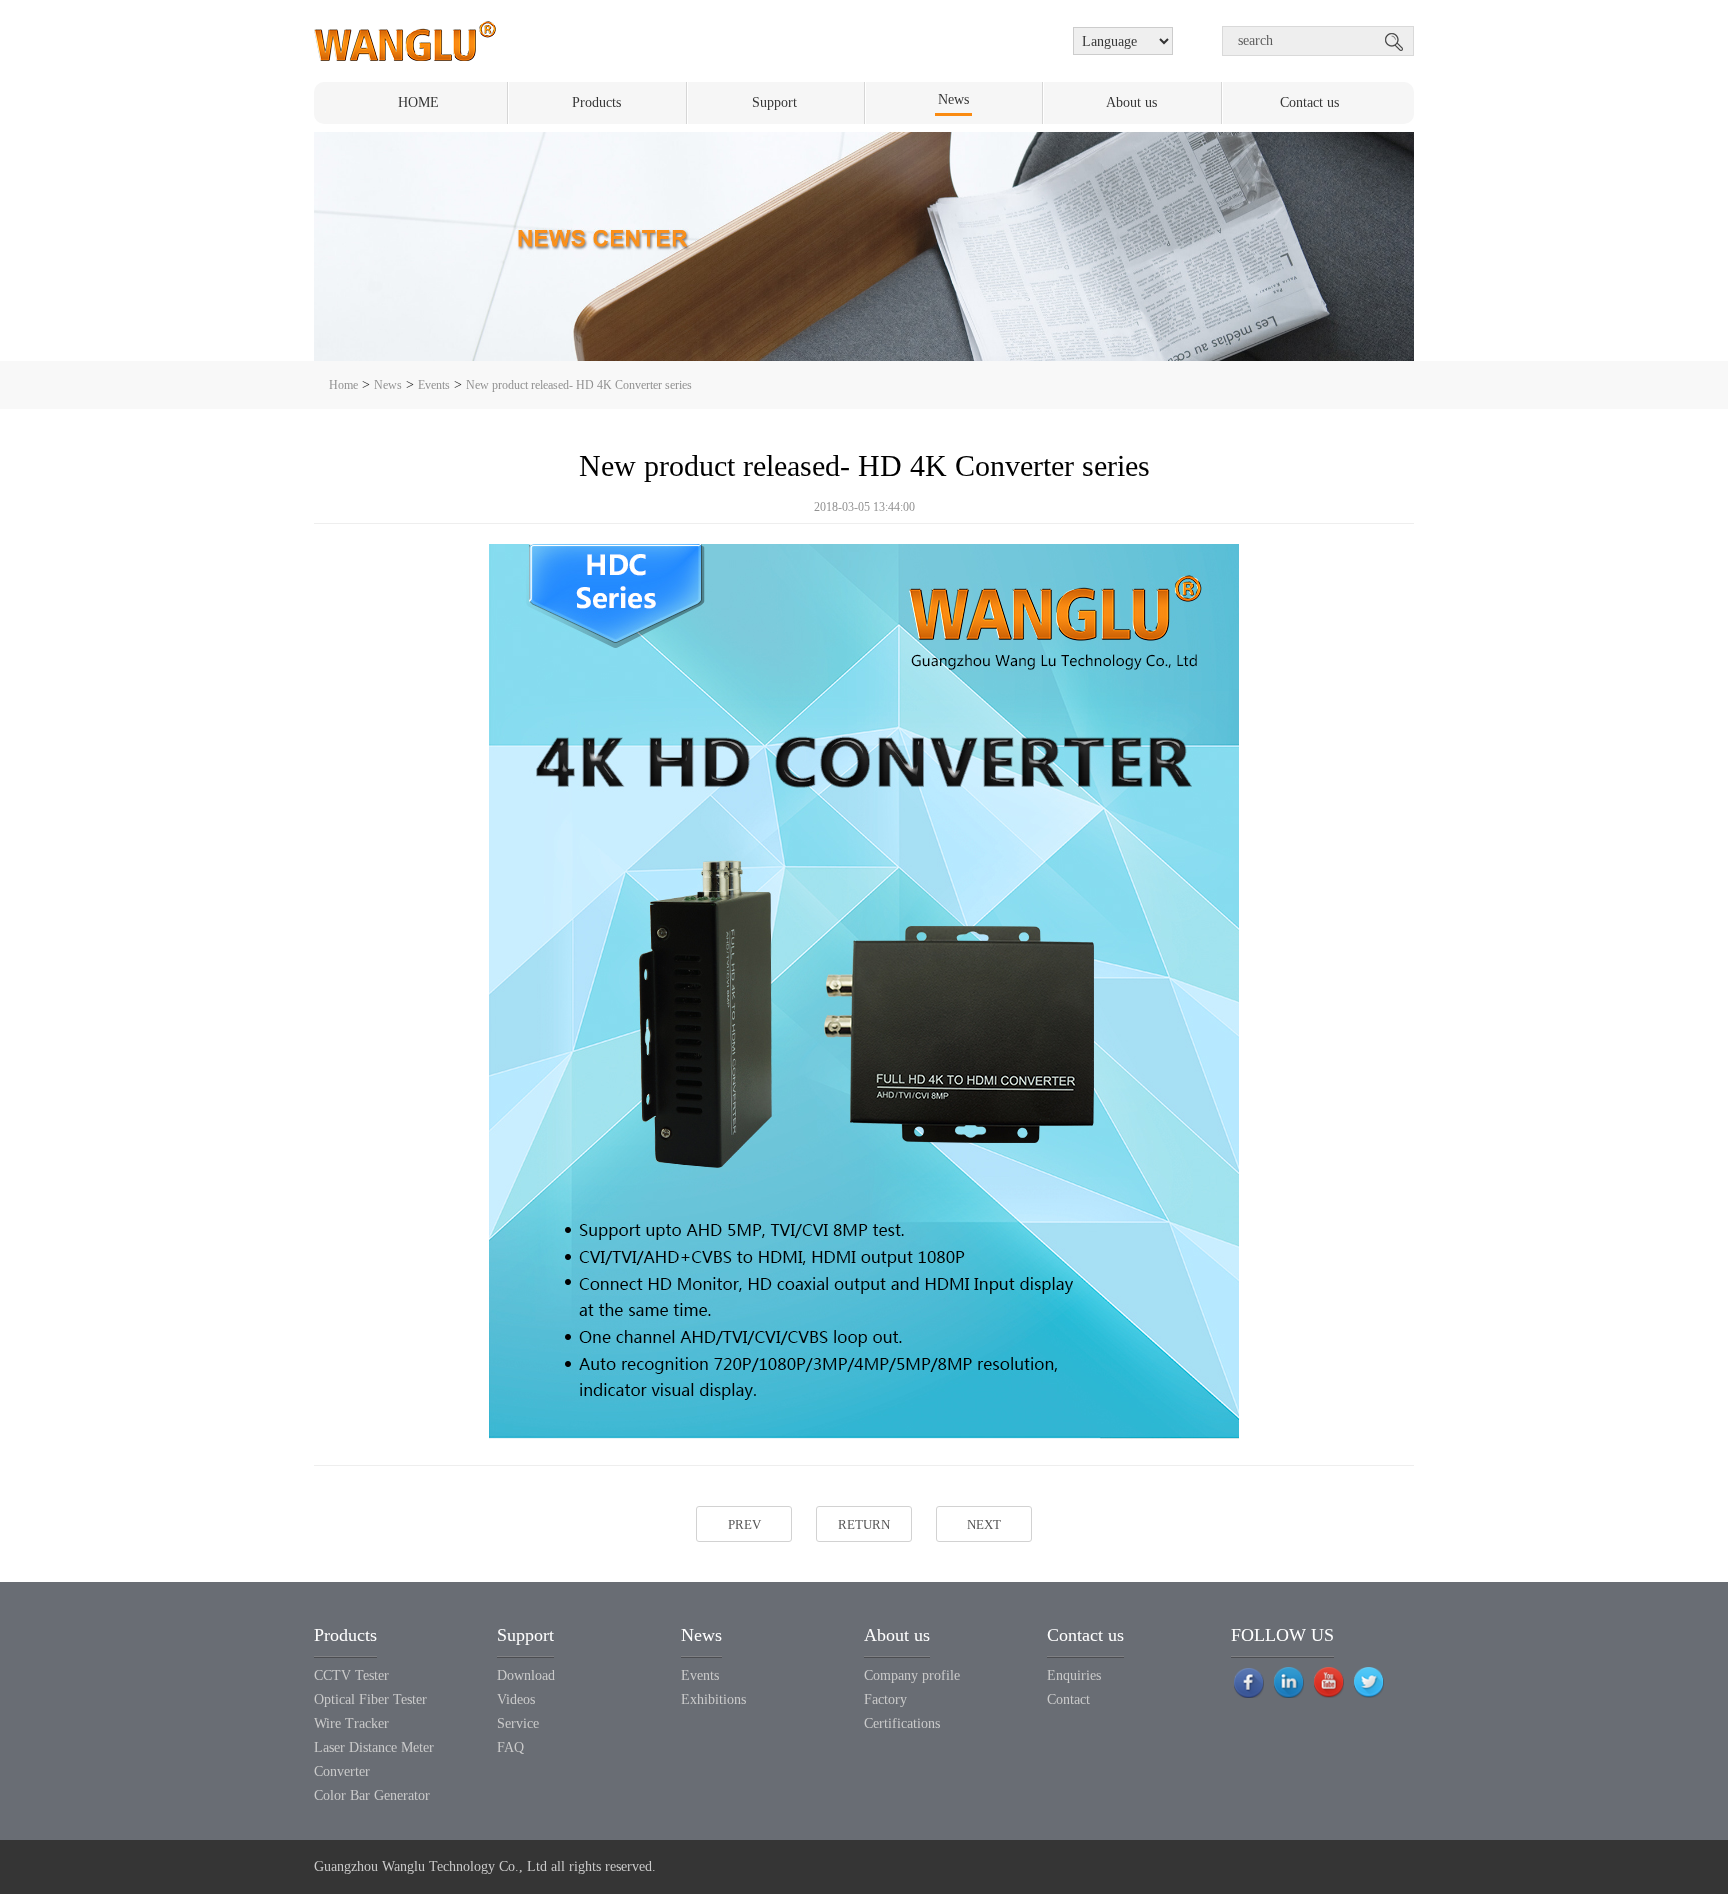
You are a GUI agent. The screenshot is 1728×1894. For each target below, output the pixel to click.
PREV (744, 1524)
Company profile (912, 1675)
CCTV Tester (351, 1675)
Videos (516, 1699)
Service (518, 1723)
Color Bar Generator (372, 1795)
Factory (885, 1699)
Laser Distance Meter (374, 1747)
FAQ (510, 1747)
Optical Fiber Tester (370, 1699)
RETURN (864, 1524)
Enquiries (1074, 1675)
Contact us (1309, 102)
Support (774, 102)
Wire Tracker (351, 1723)
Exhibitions (713, 1699)
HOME (418, 102)
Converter (342, 1771)
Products (596, 102)
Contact (1068, 1699)
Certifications (902, 1723)
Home (343, 385)
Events (434, 385)
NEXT (984, 1524)
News (953, 99)
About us (1131, 102)
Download (526, 1675)
